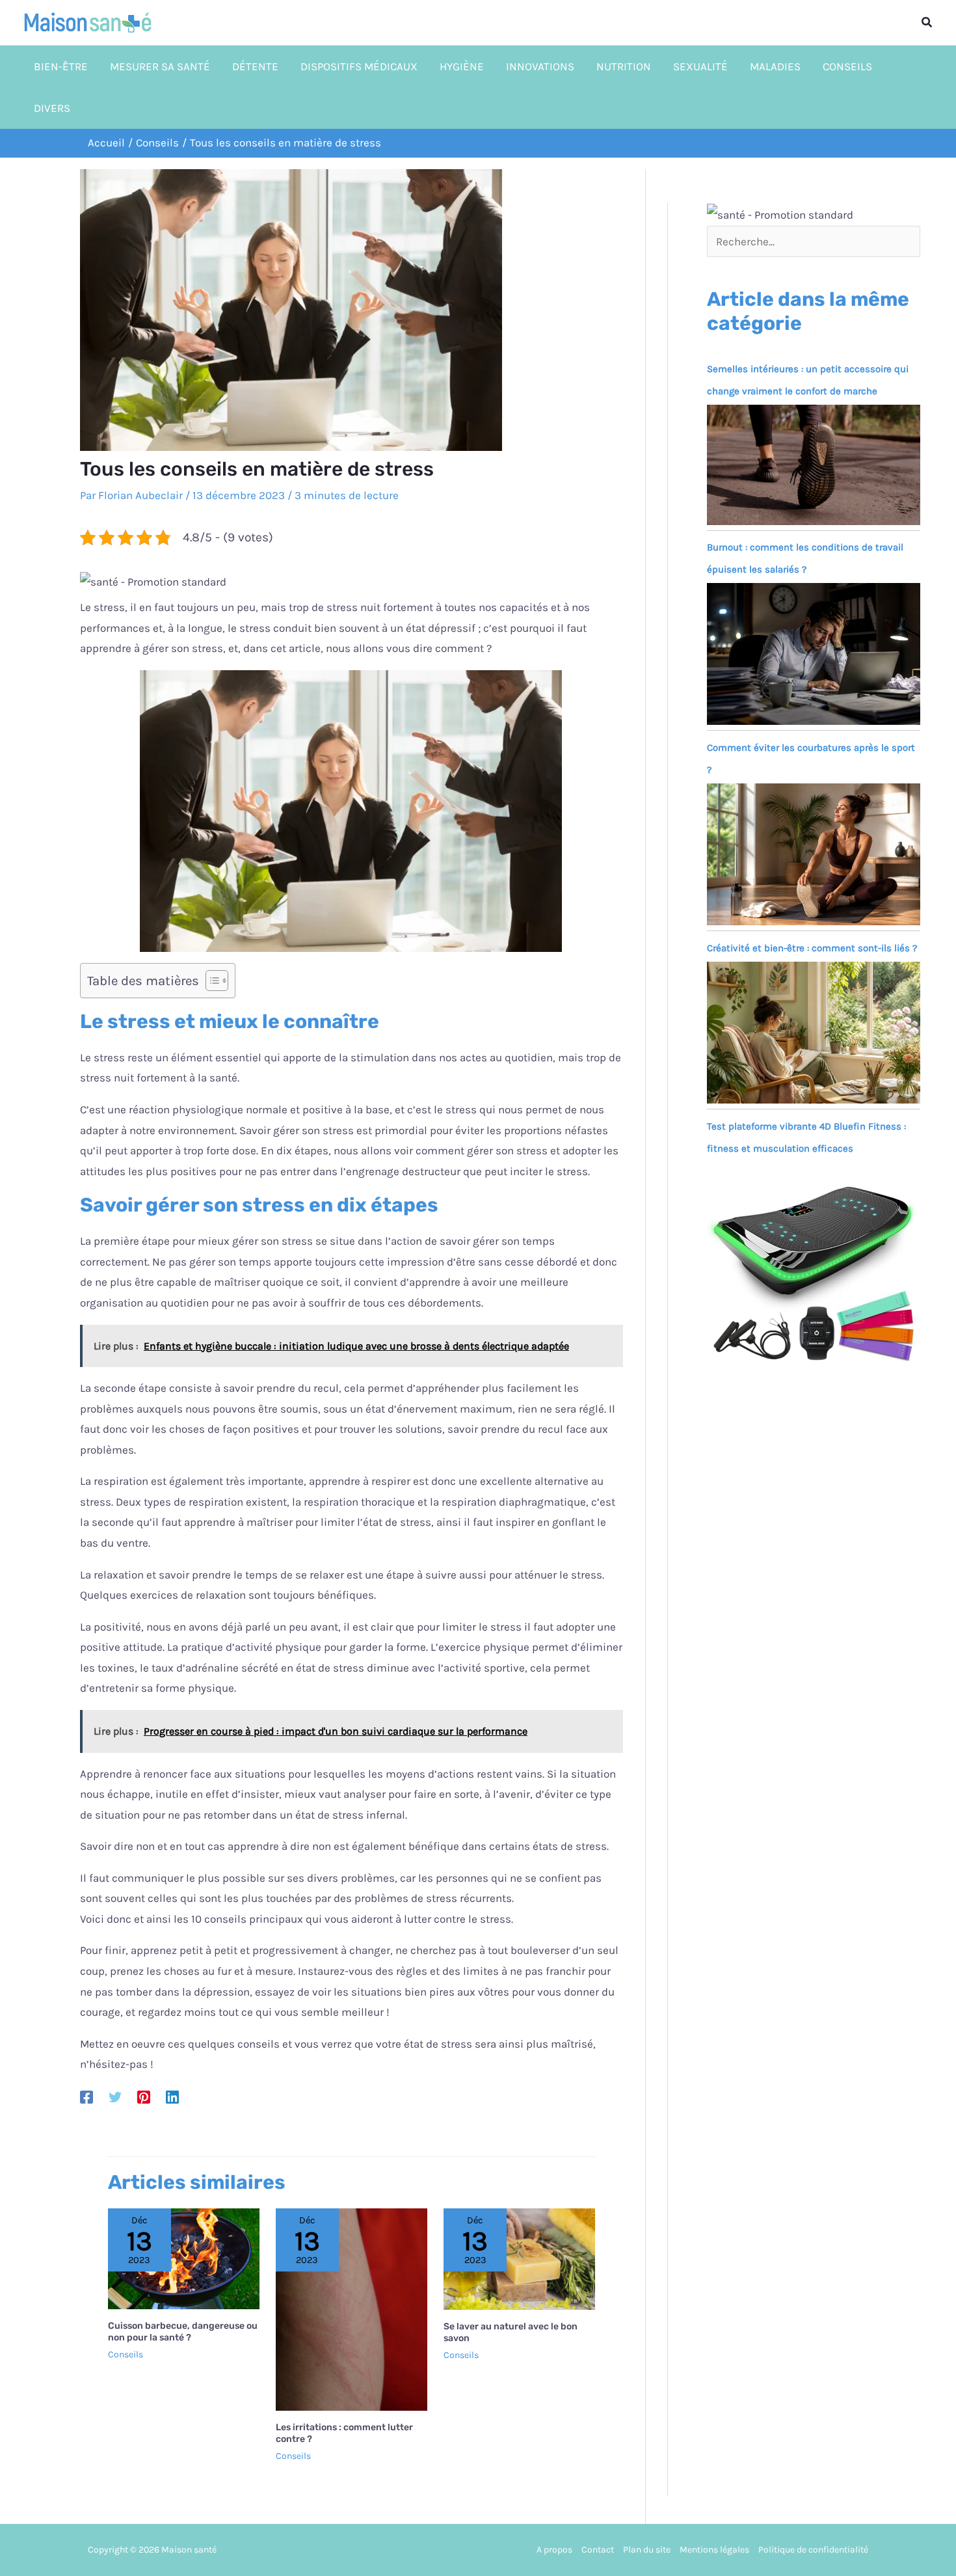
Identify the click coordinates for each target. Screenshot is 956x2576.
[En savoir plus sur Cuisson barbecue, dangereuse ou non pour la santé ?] (184, 2257)
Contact (598, 2550)
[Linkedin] (172, 2096)
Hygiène (462, 66)
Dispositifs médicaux (359, 66)
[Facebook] (86, 2096)
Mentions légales (714, 2550)
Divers (52, 108)
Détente (255, 66)
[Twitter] (115, 2096)
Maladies (775, 66)
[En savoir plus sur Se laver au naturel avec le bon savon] (519, 2258)
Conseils (847, 66)
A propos (554, 2550)
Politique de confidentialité (813, 2550)
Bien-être (61, 66)
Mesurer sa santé (160, 66)
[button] (927, 23)
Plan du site (647, 2550)
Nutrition (624, 66)
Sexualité (700, 66)
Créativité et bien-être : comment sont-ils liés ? (812, 948)
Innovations (540, 66)
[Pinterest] (144, 2096)
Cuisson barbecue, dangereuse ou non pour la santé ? (183, 2332)
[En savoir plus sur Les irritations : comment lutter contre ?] (352, 2309)
